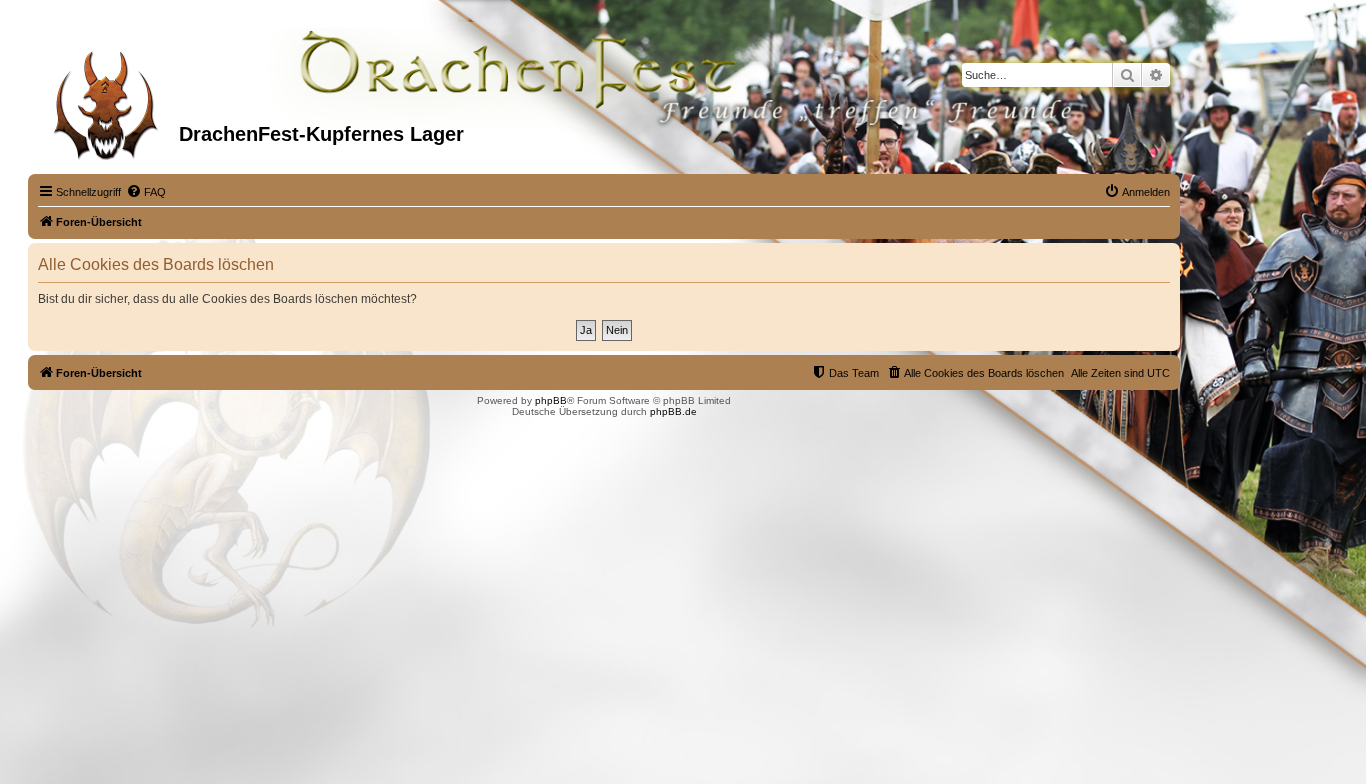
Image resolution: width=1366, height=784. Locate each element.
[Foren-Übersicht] (106, 99)
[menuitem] (146, 192)
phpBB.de (673, 411)
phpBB (551, 400)
